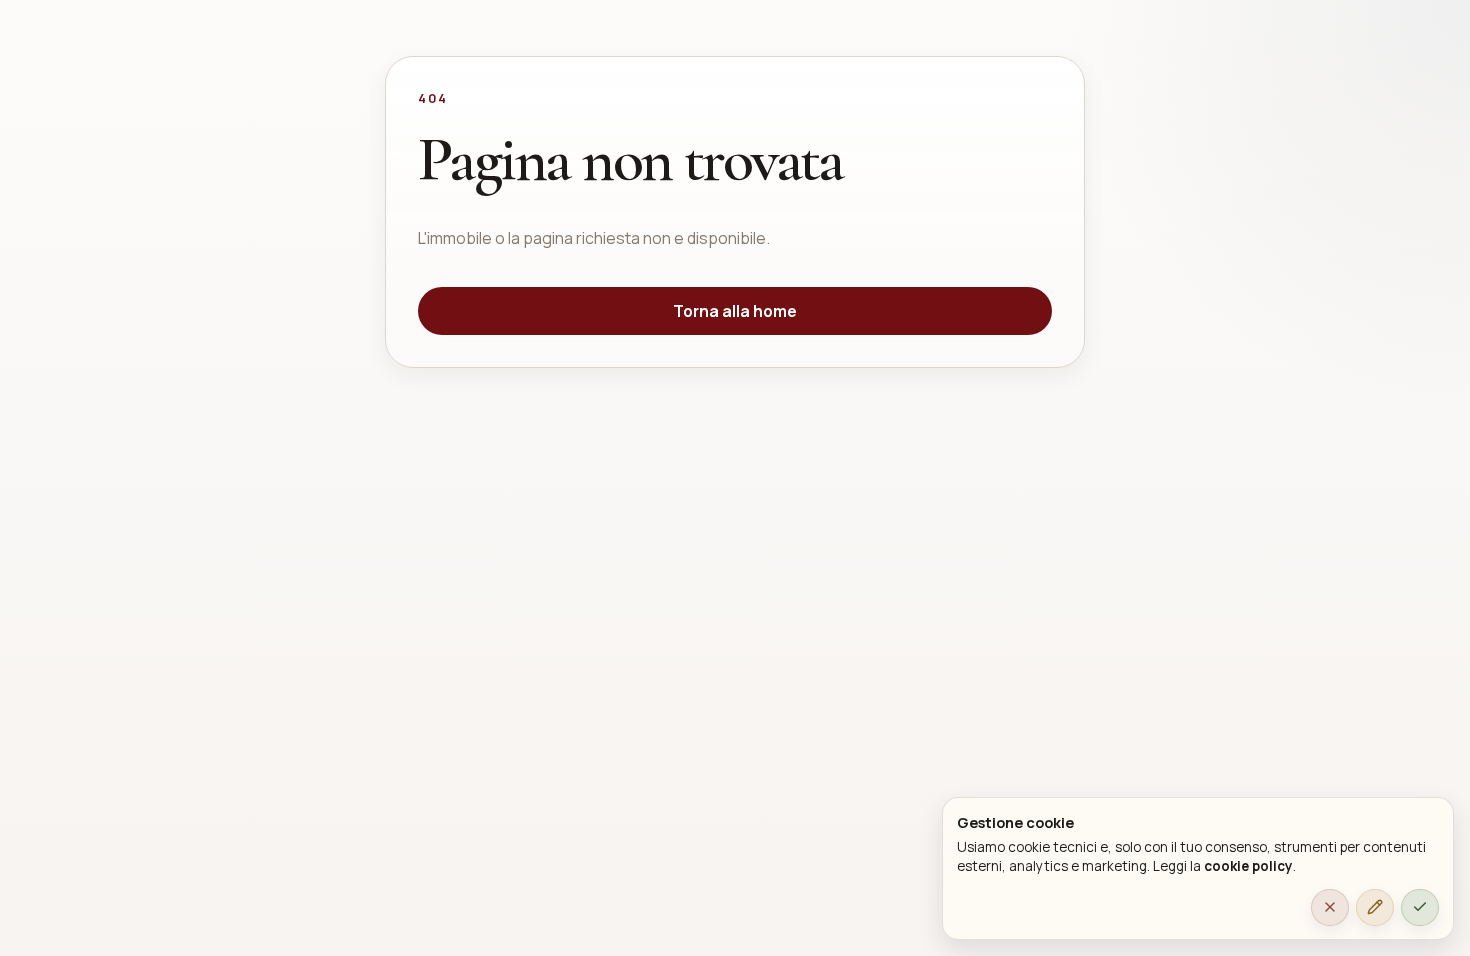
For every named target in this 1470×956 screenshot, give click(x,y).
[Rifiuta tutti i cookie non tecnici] (1330, 908)
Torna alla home (735, 311)
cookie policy (1248, 866)
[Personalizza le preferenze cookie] (1375, 908)
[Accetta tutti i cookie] (1420, 908)
